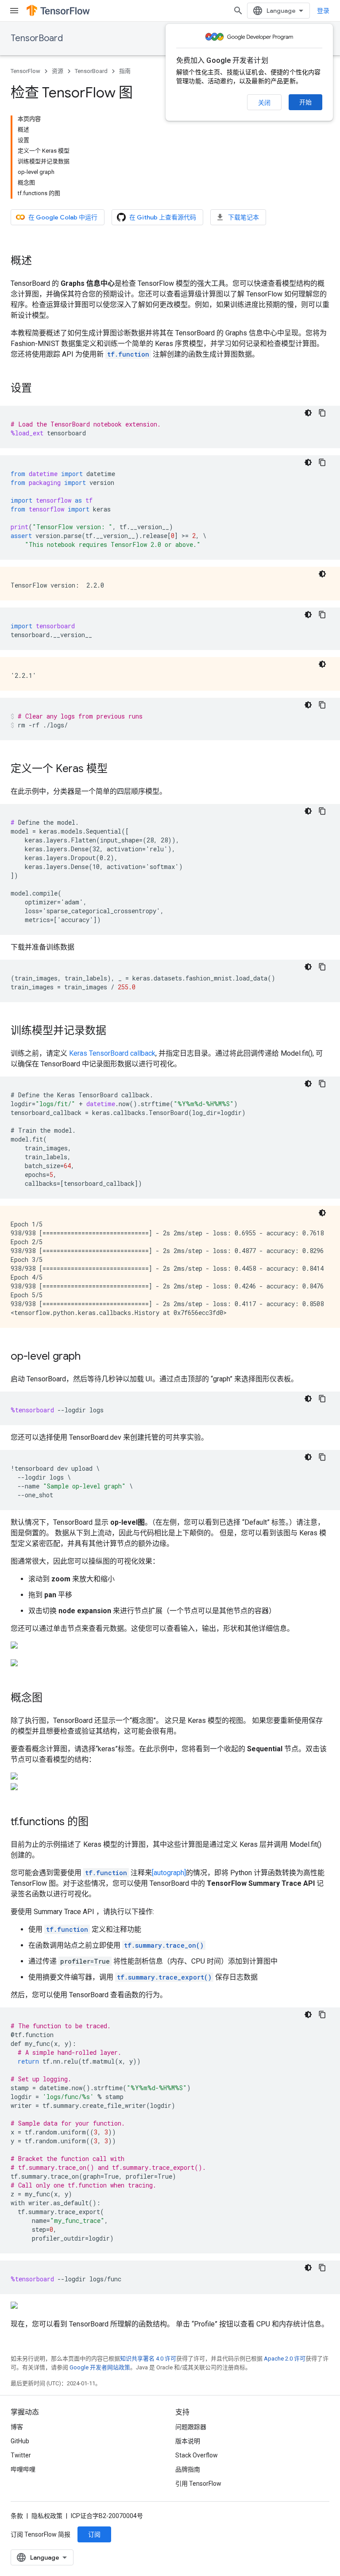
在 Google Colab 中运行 (63, 217)
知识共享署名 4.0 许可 (148, 2359)
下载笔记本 (243, 217)
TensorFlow (25, 71)
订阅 (94, 2534)
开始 (305, 102)
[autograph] (169, 1873)
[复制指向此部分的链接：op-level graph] (89, 1357)
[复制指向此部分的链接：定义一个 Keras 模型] (116, 769)
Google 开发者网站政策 (100, 2367)
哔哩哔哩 (23, 2469)
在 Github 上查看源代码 (163, 217)
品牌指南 (188, 2469)
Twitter (21, 2455)
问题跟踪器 (191, 2427)
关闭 (264, 103)
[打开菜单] (14, 11)
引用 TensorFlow (198, 2484)
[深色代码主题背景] (308, 413)
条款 (17, 2516)
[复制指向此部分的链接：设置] (41, 389)
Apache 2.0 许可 (285, 2359)
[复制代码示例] (322, 413)
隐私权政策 (47, 2516)
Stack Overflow (197, 2455)
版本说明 (188, 2441)
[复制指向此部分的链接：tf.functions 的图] (97, 1822)
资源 (58, 71)
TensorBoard (37, 38)
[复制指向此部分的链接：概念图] (51, 1699)
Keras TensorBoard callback (112, 1053)
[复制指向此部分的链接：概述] (41, 261)
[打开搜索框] (238, 11)
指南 (125, 71)
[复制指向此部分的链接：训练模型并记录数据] (115, 1031)
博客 (17, 2427)
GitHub (20, 2441)
